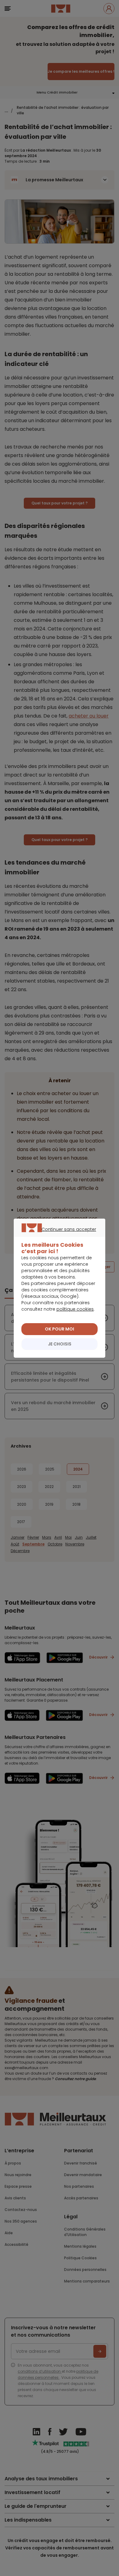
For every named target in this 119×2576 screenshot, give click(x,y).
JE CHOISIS (60, 1344)
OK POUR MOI (60, 1329)
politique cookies (75, 1309)
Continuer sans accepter (57, 1236)
